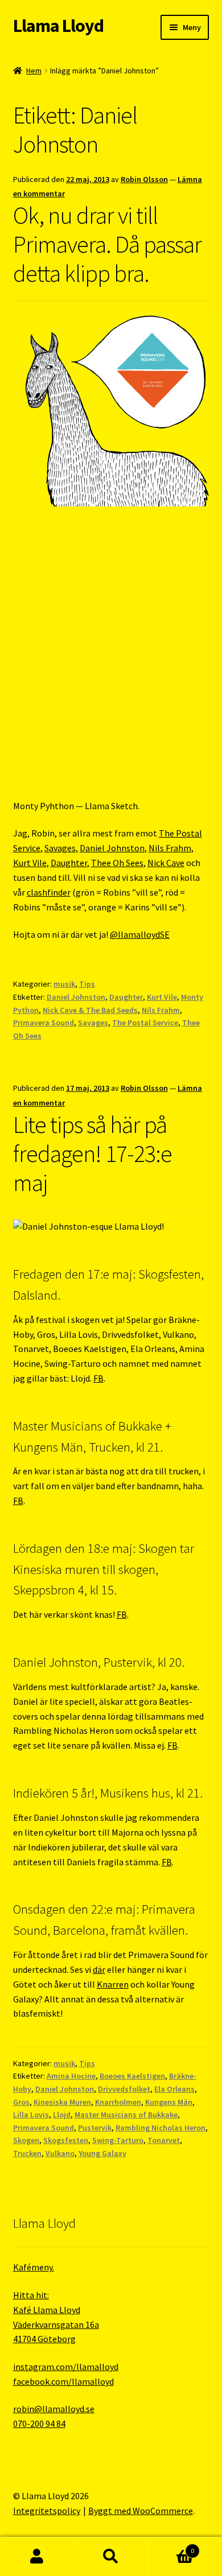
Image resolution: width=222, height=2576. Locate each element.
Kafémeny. (34, 2267)
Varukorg (171, 2547)
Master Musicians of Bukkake (126, 2115)
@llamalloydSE (140, 934)
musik (64, 984)
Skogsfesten (66, 2140)
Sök (111, 2557)
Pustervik (95, 2128)
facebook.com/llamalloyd (63, 2381)
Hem (34, 71)
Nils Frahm (170, 848)
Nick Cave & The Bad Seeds (90, 1010)
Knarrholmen (118, 2102)
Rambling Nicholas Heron (161, 2128)
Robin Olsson (144, 179)
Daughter (69, 863)
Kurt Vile (30, 863)
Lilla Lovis (31, 2115)
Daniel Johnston (112, 848)
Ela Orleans (174, 2089)
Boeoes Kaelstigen (132, 2076)
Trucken (27, 2153)
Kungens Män (169, 2102)
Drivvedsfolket (124, 2089)
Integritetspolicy (47, 2511)
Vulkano (60, 2153)
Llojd (62, 2115)
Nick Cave (166, 863)
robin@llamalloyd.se (54, 2409)
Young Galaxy (102, 2153)
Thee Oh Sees (117, 863)
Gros (21, 2102)
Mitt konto (37, 2557)
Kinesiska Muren (62, 2102)
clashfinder (49, 892)
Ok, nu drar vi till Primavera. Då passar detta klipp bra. (107, 244)
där (99, 1969)
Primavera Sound (44, 1023)
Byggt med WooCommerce (141, 2511)
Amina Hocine (71, 2076)
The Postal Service (145, 1023)
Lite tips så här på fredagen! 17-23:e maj (92, 1153)
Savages (60, 848)
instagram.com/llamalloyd (66, 2367)
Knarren (113, 1984)
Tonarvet (164, 2140)
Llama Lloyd (58, 26)
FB (98, 1378)
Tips (87, 984)
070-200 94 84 (39, 2423)
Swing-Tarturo (118, 2140)
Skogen (26, 2140)
